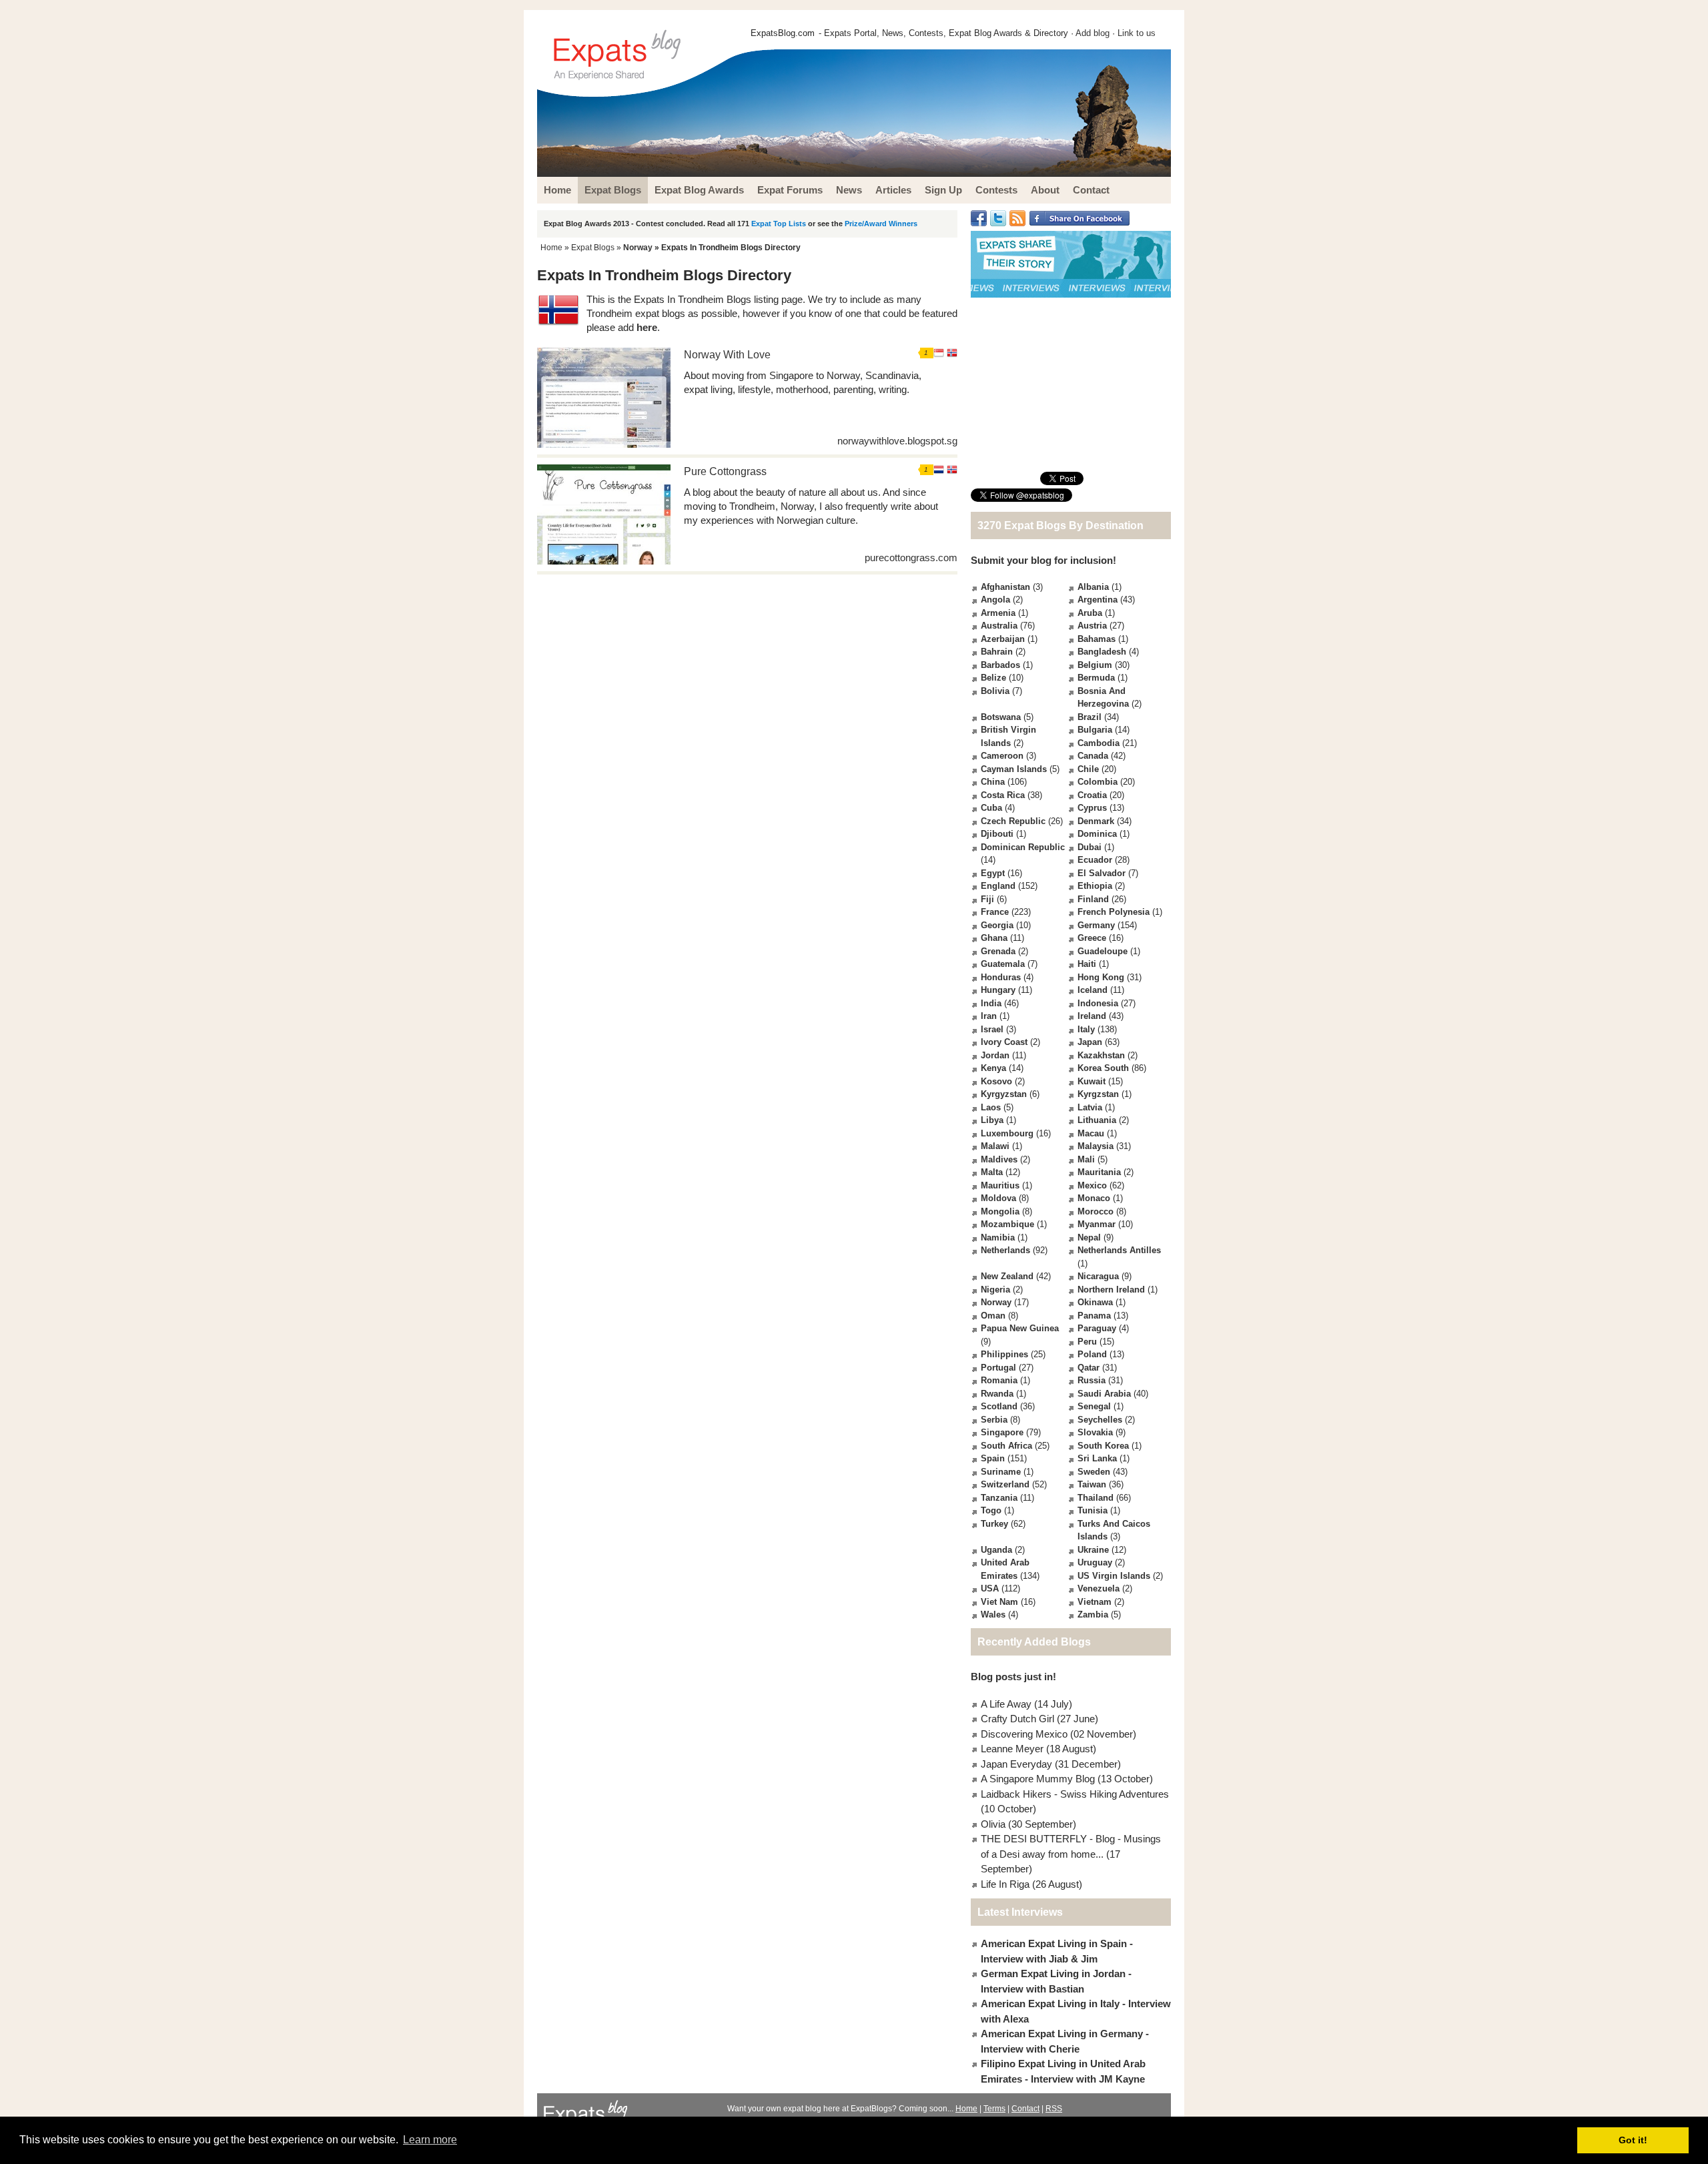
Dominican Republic (1023, 847)
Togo (991, 1510)
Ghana (994, 938)
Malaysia (1096, 1146)
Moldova (998, 1198)
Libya (992, 1120)
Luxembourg (1007, 1133)
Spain (993, 1458)
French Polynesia (1114, 912)
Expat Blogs (593, 248)
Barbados (1000, 665)
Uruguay (1095, 1562)
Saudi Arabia (1104, 1394)
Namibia (998, 1237)
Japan (1090, 1042)
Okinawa (1095, 1302)
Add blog (1093, 33)
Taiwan (1092, 1484)
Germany (1096, 925)
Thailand (1096, 1498)
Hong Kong (1101, 977)
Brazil (1090, 717)
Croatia (1092, 795)
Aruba (1090, 613)
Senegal (1094, 1406)
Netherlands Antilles (1119, 1250)
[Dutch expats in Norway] (939, 471)
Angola (995, 600)
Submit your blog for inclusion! (1043, 560)
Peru (1087, 1342)
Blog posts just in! (1013, 1677)
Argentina (1098, 600)
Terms (994, 2109)
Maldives (999, 1159)
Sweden (1094, 1472)
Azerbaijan (1003, 639)
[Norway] (952, 355)
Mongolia (1000, 1211)
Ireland (1092, 1016)
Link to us (1137, 33)
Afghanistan (1005, 587)
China (993, 782)
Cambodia (1099, 743)
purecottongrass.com (911, 558)
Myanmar (1097, 1224)
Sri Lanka (1097, 1458)
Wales (993, 1614)
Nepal (1089, 1237)
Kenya (993, 1068)
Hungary (998, 990)
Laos (991, 1107)
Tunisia (1093, 1510)
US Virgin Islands (1114, 1576)
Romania (999, 1380)
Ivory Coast (1004, 1042)
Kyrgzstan (1098, 1094)
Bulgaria (1095, 730)
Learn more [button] (430, 2140)
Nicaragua (1098, 1276)
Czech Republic (1013, 821)
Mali (1086, 1159)
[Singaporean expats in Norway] (939, 355)
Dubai (1090, 847)
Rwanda (997, 1394)
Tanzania (999, 1498)
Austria (1092, 626)
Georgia (997, 925)
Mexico (1092, 1185)
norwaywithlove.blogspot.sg (897, 441)
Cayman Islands (1014, 769)
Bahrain (997, 652)
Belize (993, 678)
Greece (1092, 938)
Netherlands (1005, 1250)
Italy (1086, 1029)
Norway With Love (727, 355)
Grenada (998, 951)
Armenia (998, 613)
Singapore (1002, 1432)
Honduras (1001, 977)
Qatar (1089, 1368)
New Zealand (1007, 1276)
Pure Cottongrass (725, 471)
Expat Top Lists (779, 224)
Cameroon (1002, 756)
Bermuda (1096, 678)
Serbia (994, 1420)
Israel (992, 1029)
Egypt (993, 873)
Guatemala (1003, 964)
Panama (1094, 1316)
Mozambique (1007, 1224)
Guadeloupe (1103, 951)
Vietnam (1095, 1602)
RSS (1054, 2109)
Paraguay (1097, 1328)
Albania (1093, 587)
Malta (992, 1172)
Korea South (1103, 1068)
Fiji (987, 899)
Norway (638, 248)
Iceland (1093, 990)
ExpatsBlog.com (783, 33)
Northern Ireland (1111, 1290)
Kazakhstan (1101, 1055)
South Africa (1006, 1446)
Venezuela (1099, 1588)
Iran (989, 1016)
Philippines (1004, 1354)
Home (551, 248)
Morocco (1096, 1211)
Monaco (1094, 1198)
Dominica (1097, 834)
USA (990, 1588)
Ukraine (1093, 1550)
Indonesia (1098, 1003)
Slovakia (1095, 1432)
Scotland (999, 1406)
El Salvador (1102, 873)
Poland (1092, 1354)
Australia (999, 626)
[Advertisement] (1071, 384)
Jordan (995, 1055)
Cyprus (1092, 808)
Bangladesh (1102, 652)
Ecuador (1095, 860)
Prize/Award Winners (881, 224)
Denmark (1096, 821)
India (991, 1003)
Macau (1091, 1133)
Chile (1088, 769)
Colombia (1098, 782)
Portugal (998, 1368)
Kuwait (1092, 1081)
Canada (1093, 756)
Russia (1092, 1380)
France (995, 912)
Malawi (995, 1146)
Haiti (1087, 964)
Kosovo (996, 1081)
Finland (1093, 899)
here (647, 327)
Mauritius (1000, 1185)
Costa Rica (1003, 795)
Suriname (1001, 1472)
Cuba (991, 808)
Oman (993, 1316)
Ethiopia (1095, 886)
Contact (1025, 2109)
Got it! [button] (1633, 2140)
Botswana (1001, 717)
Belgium (1095, 665)
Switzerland (1005, 1484)
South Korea (1103, 1446)
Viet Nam (999, 1602)
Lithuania (1097, 1120)
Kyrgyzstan (1004, 1094)
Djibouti (997, 834)
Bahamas (1097, 639)
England (998, 886)
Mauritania (1099, 1172)
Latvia (1090, 1107)
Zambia (1093, 1614)
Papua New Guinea (1020, 1328)
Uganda (996, 1550)
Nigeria (995, 1290)
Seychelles (1100, 1420)
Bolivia (995, 691)
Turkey (994, 1524)
